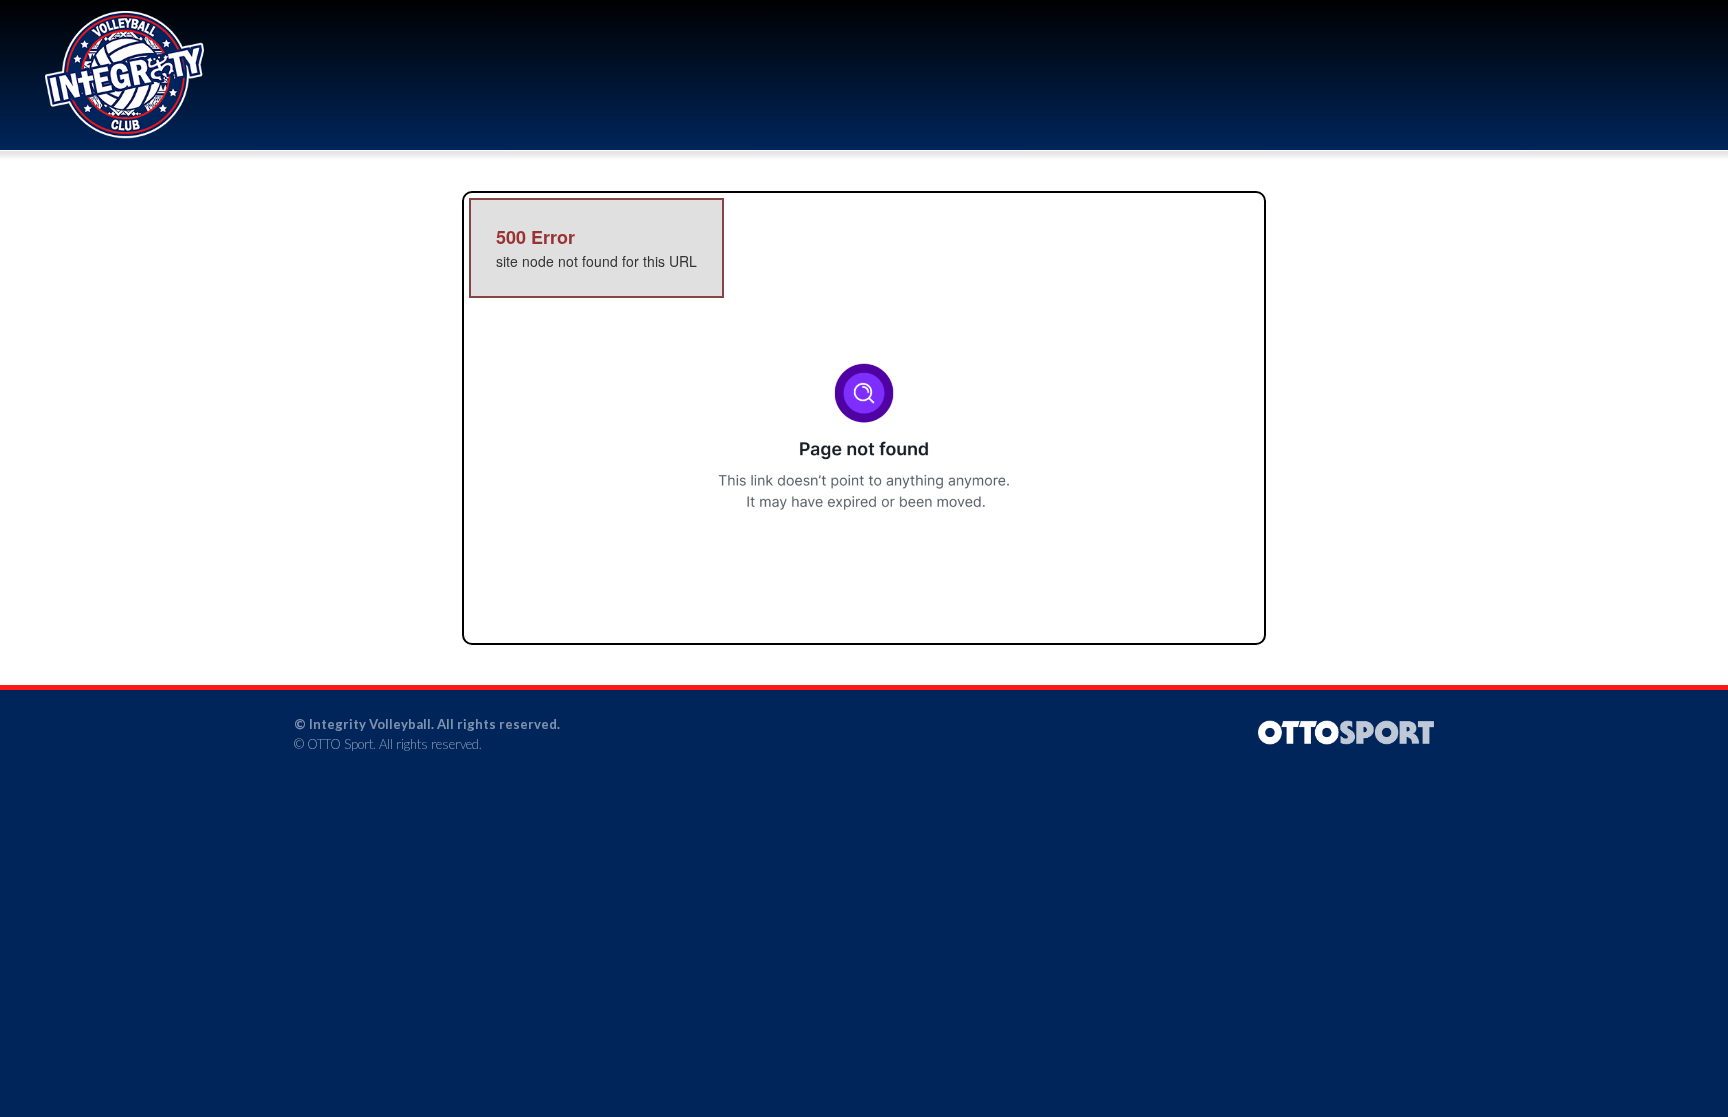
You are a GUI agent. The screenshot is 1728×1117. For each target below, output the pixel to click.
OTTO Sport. (341, 744)
